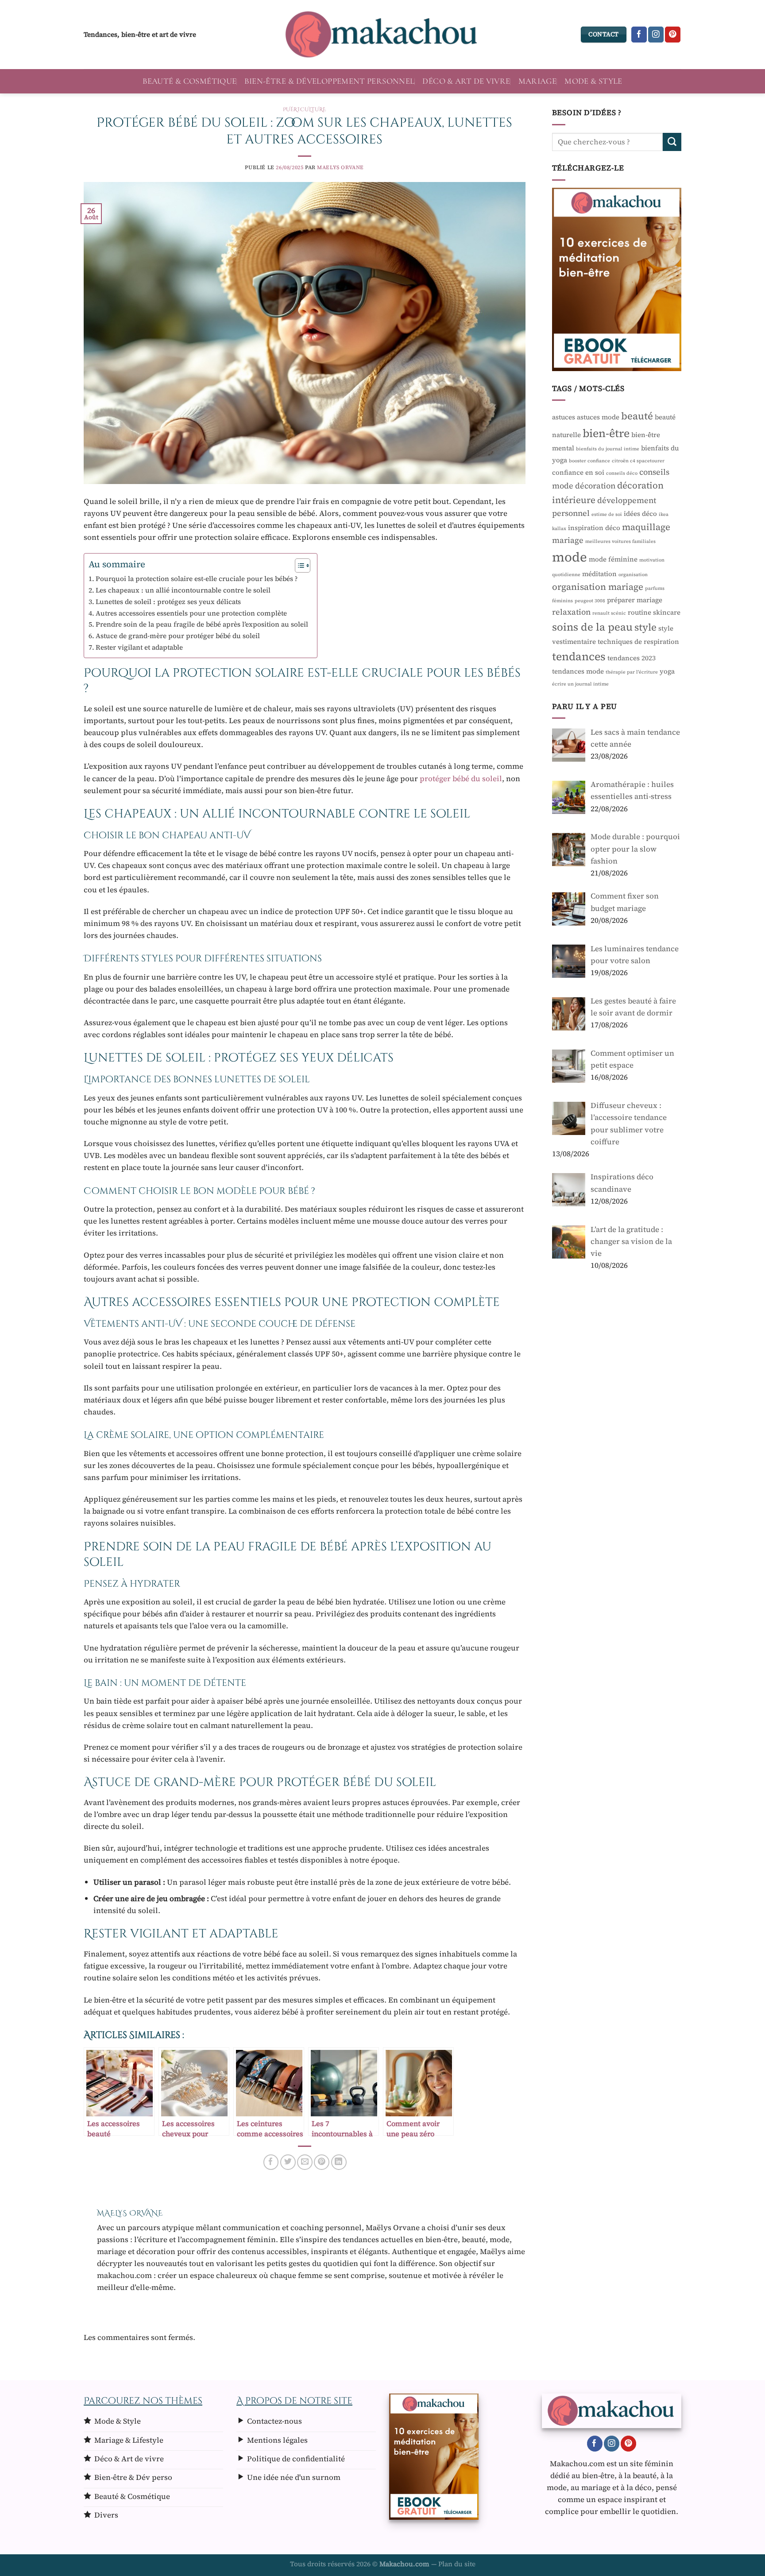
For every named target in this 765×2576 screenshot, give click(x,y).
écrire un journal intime (580, 684)
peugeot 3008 (590, 601)
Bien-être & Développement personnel (329, 81)
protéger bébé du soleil (461, 779)
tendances (579, 656)
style (645, 627)
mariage (568, 540)
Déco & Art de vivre (466, 81)
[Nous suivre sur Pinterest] (673, 35)
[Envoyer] (672, 141)
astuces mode (598, 417)
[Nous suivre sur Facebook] (639, 35)
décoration (595, 486)
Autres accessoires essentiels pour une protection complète (191, 613)
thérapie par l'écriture (632, 672)
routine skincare (654, 612)
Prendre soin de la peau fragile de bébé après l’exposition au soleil (202, 624)
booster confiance (589, 460)
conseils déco (622, 473)
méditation (599, 573)
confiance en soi (578, 472)
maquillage (646, 527)
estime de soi (607, 514)
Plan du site (457, 2564)
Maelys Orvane (340, 167)
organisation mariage (598, 586)
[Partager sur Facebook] (271, 2162)
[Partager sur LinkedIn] (339, 2162)
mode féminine (613, 559)
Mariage (538, 81)
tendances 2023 (632, 658)
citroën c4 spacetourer (638, 460)
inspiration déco (594, 527)
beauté (637, 416)
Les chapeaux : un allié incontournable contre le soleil (183, 590)
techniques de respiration (638, 641)
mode (570, 557)
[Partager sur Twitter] (288, 2162)
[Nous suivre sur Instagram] (656, 35)
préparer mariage (635, 600)
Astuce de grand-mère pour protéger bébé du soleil (178, 636)
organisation (633, 574)
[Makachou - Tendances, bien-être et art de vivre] (382, 35)
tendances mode (578, 671)
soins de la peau (592, 626)
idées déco (640, 513)
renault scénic (609, 613)
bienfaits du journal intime (608, 448)
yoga (667, 671)
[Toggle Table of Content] (298, 566)
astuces (564, 417)
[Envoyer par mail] (305, 2162)
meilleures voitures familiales (620, 541)
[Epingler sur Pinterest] (322, 2162)
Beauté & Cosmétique (189, 81)
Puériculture (305, 109)
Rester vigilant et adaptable (139, 647)
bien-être (606, 433)
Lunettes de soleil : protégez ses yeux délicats (168, 602)
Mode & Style (593, 81)
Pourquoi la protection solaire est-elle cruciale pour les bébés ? (197, 579)
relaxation (571, 612)
